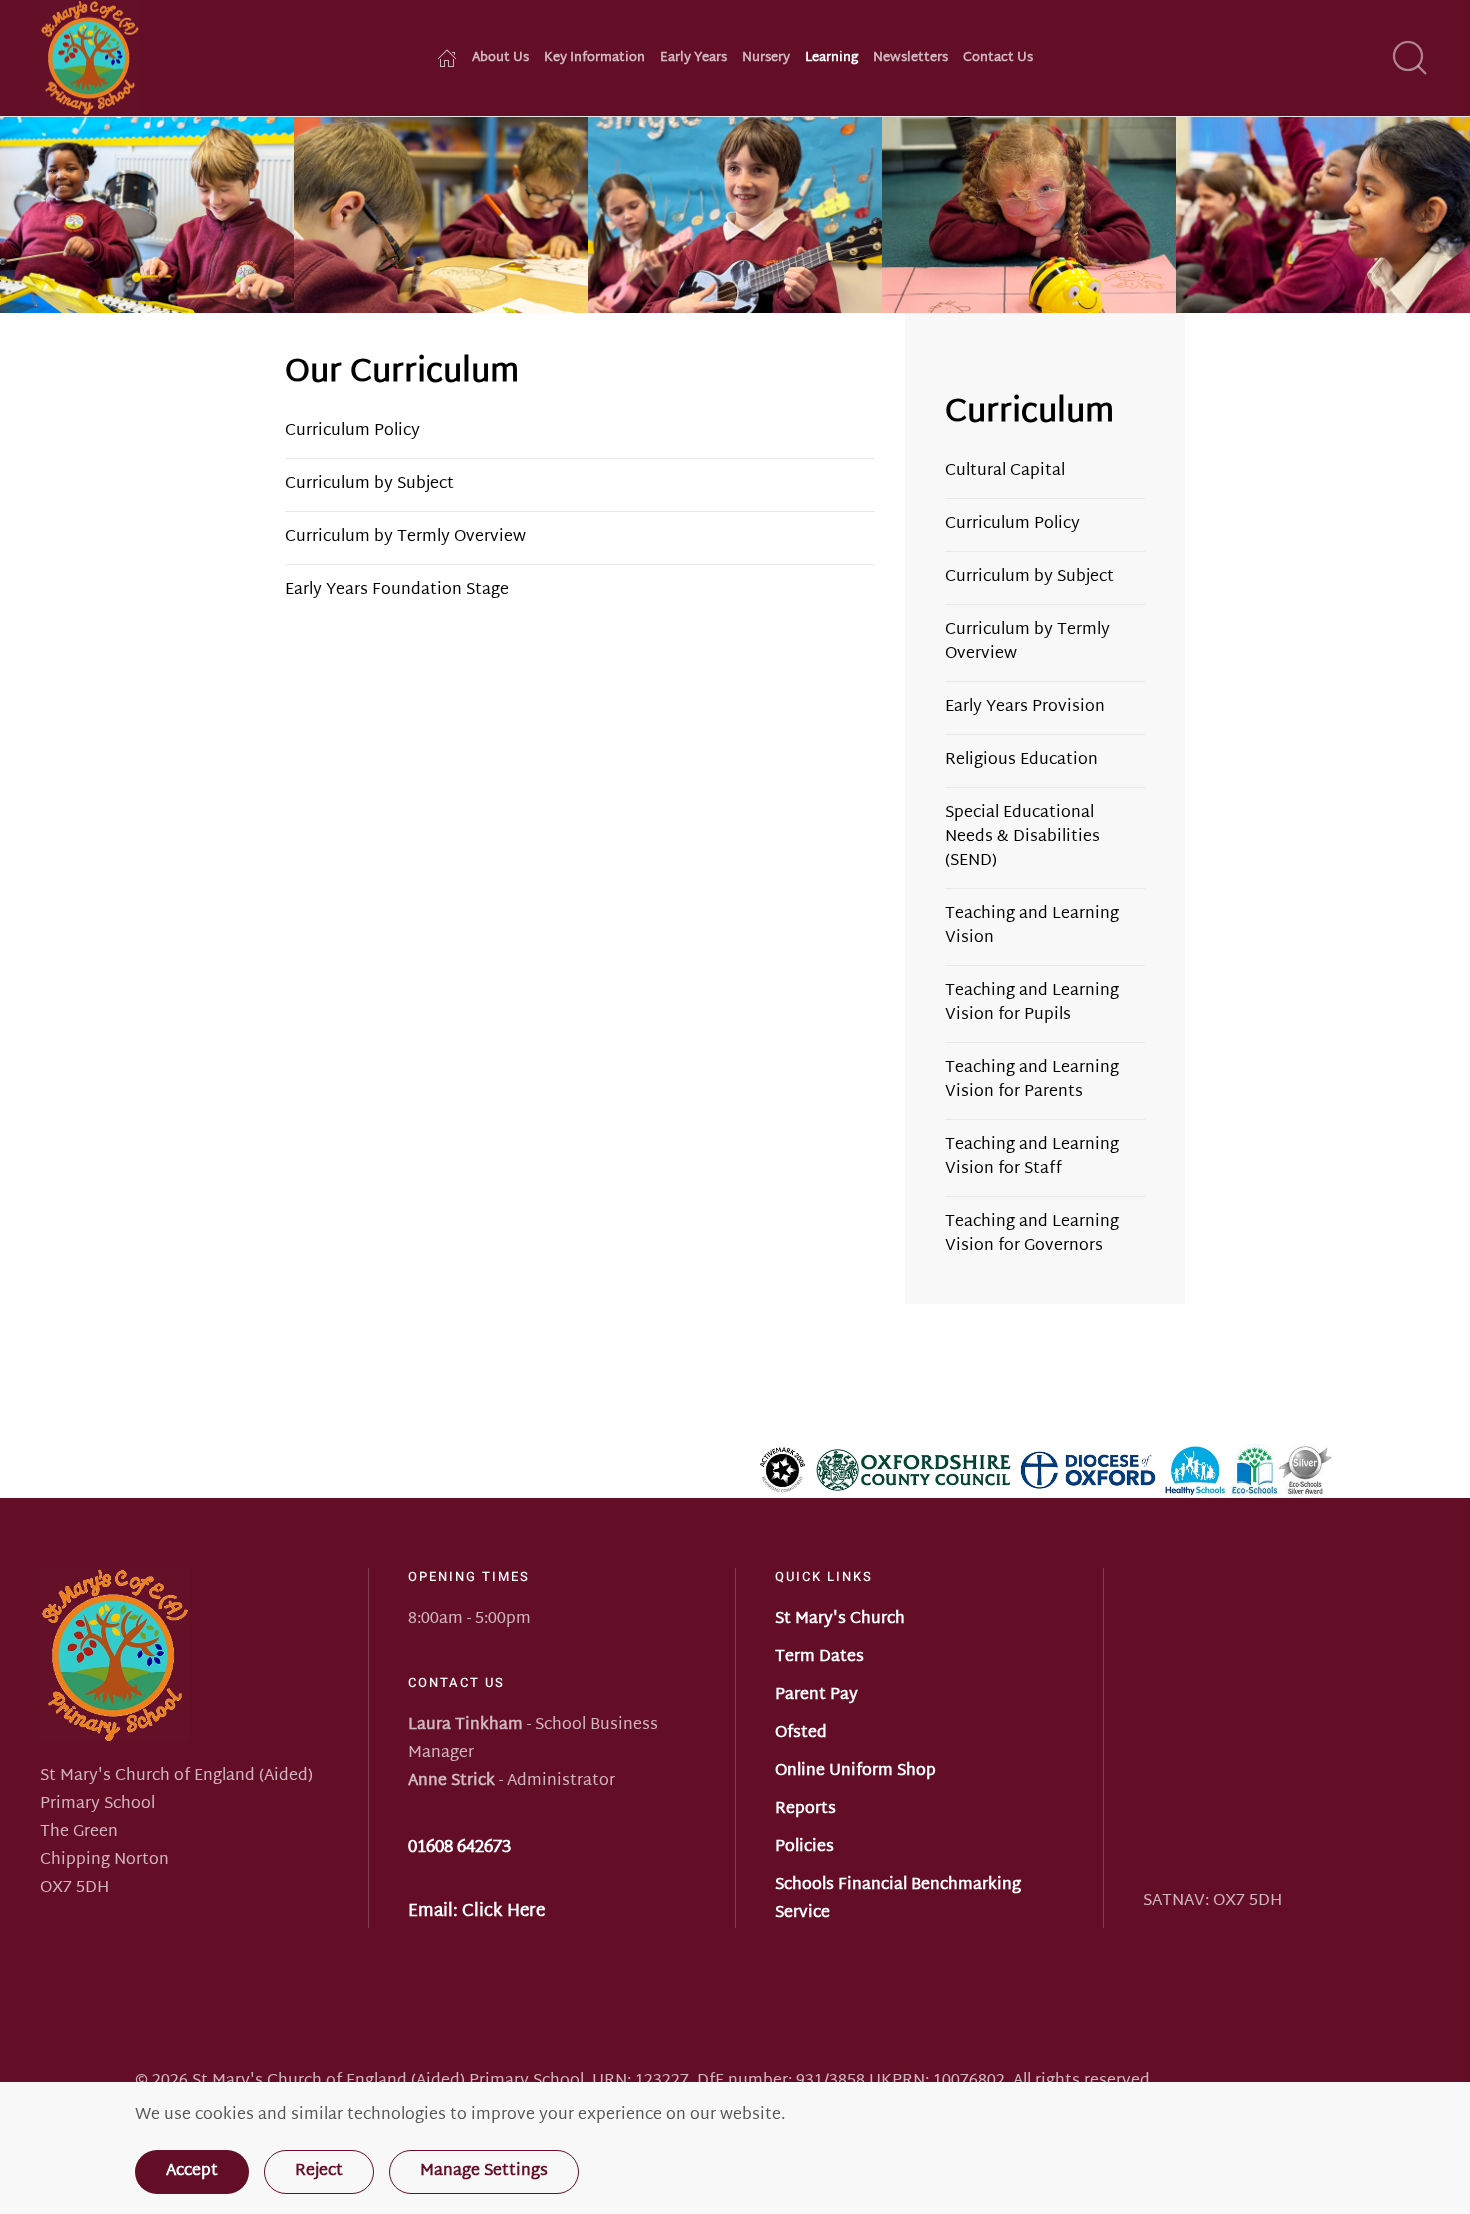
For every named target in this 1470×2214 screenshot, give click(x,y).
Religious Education (1021, 760)
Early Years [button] (693, 58)
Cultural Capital (1005, 471)
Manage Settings (484, 2171)
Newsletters (910, 58)
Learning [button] (831, 58)
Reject (319, 2171)
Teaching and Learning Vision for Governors (1032, 1234)
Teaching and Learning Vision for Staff (1032, 1157)
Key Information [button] (594, 58)
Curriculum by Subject (369, 484)
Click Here (503, 1911)
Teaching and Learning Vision (1032, 926)
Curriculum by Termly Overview (405, 537)
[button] (1410, 58)
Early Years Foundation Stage (397, 590)
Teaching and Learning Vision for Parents (1032, 1080)
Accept (192, 2171)
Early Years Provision (1025, 707)
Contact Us (998, 58)
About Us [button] (500, 58)
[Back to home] (90, 58)
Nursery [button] (766, 58)
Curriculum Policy (352, 431)
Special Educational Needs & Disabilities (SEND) (1022, 837)
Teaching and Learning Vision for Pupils (1032, 1003)
